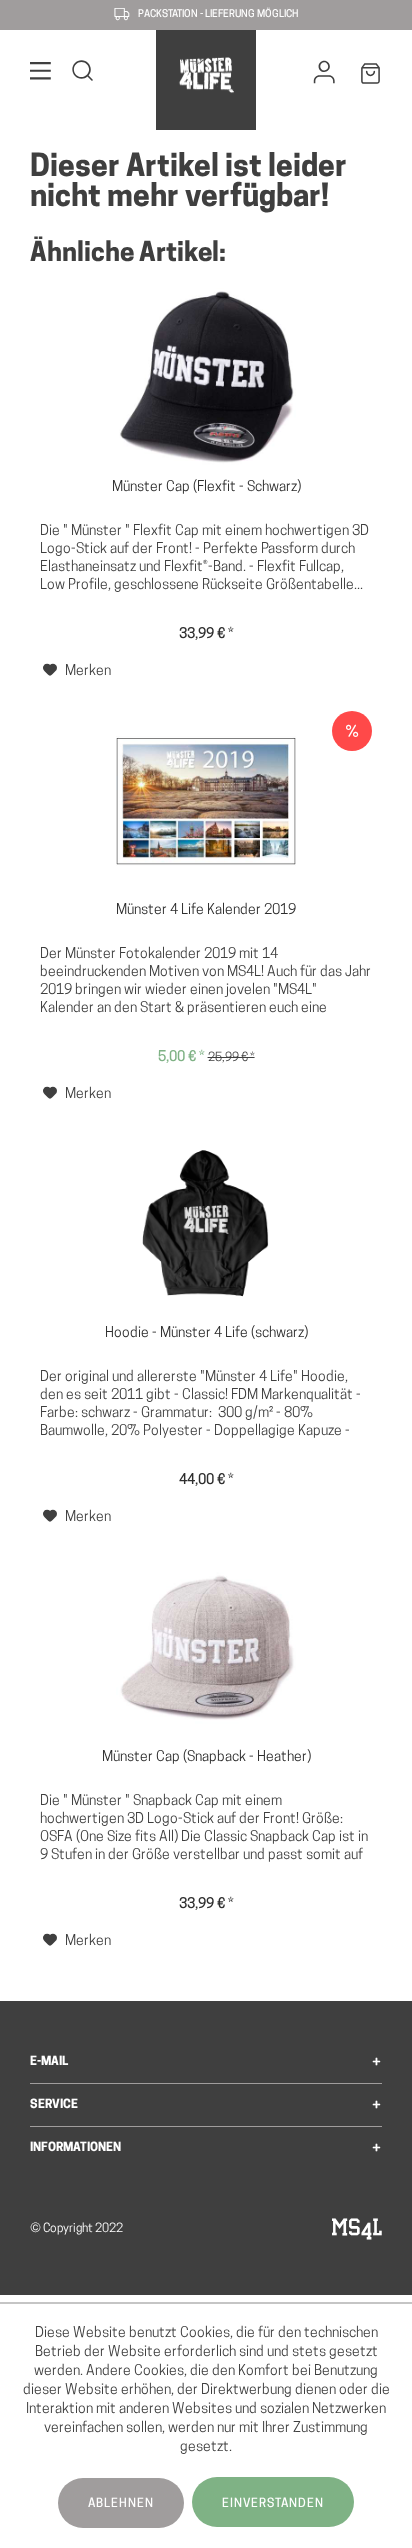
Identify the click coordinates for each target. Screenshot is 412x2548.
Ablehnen (121, 2504)
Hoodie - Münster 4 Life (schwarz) (206, 1333)
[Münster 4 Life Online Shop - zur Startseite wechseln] (205, 75)
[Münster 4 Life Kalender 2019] (206, 801)
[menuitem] (41, 74)
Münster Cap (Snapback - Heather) (206, 1757)
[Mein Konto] (324, 77)
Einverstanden (273, 2504)
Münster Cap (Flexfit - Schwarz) (206, 487)
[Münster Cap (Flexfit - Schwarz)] (206, 378)
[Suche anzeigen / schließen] (83, 74)
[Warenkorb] (371, 77)
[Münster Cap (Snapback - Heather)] (206, 1648)
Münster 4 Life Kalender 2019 (206, 910)
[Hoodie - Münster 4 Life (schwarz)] (206, 1224)
